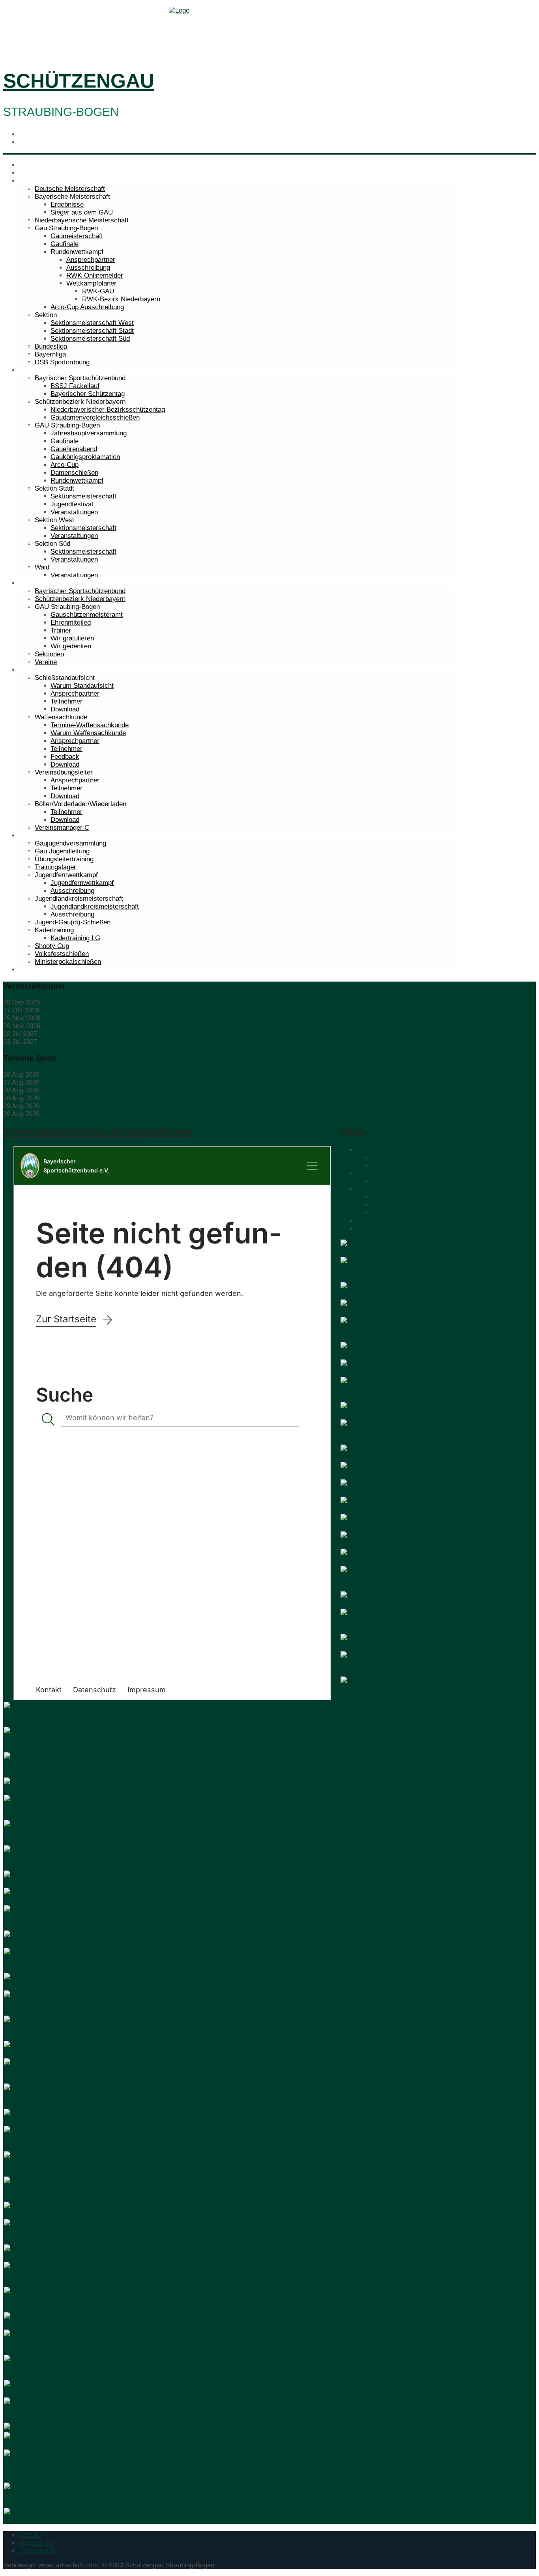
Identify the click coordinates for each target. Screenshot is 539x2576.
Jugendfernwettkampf (82, 883)
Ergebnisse (67, 204)
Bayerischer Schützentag (88, 394)
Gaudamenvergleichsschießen (95, 417)
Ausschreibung (88, 268)
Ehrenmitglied (71, 623)
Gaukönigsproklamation (85, 457)
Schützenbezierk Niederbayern (80, 599)
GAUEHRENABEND (71, 1010)
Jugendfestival (72, 504)
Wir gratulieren (72, 638)
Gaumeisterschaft (77, 236)
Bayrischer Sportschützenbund (80, 591)
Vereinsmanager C (62, 828)
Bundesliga (51, 346)
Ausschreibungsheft (401, 1181)
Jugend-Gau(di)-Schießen (73, 922)
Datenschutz (37, 2551)
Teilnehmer (66, 701)
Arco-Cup (65, 465)
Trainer (61, 630)
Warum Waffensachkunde (88, 733)
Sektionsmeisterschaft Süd (90, 339)
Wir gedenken (71, 646)
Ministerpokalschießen (68, 962)
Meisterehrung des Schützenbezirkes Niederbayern (118, 1026)
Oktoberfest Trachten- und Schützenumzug (105, 1002)
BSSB (365, 1173)
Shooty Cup (52, 946)
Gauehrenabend (74, 449)
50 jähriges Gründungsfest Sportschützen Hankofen (115, 1034)
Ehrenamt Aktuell (397, 1197)
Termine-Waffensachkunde (90, 725)
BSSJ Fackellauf (75, 386)
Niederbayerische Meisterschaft (82, 220)
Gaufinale (65, 244)
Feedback (65, 757)
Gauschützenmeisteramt (87, 615)
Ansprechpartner (91, 260)
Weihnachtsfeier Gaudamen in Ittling (96, 1018)
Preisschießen (377, 1221)
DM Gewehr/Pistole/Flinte (79, 1074)
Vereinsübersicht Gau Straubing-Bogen (98, 1132)
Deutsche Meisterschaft (70, 189)
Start (26, 165)
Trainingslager (55, 867)
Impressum (36, 2543)
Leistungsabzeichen (401, 1158)
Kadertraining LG (75, 938)
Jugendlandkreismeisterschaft (95, 906)
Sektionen (49, 654)
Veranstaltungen (74, 512)
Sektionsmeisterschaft (83, 496)
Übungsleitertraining (64, 859)
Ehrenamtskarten (397, 1213)
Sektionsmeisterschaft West (92, 323)
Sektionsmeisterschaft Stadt (92, 331)
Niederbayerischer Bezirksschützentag (108, 410)
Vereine (46, 662)
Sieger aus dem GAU (82, 212)
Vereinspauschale (398, 1205)
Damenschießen (74, 473)
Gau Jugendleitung (62, 851)
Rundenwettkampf (77, 481)
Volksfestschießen (62, 954)
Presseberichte (379, 1229)
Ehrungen (386, 1166)
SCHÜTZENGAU (79, 81)
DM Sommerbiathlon (71, 1098)
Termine (31, 173)
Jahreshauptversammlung (89, 433)
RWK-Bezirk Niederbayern (121, 299)
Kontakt (30, 2535)
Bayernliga (50, 354)
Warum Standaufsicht (82, 686)
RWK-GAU (98, 291)
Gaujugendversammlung (70, 843)
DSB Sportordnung (62, 362)
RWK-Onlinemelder (95, 275)
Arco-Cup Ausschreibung (87, 307)
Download (65, 709)
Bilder (27, 970)
